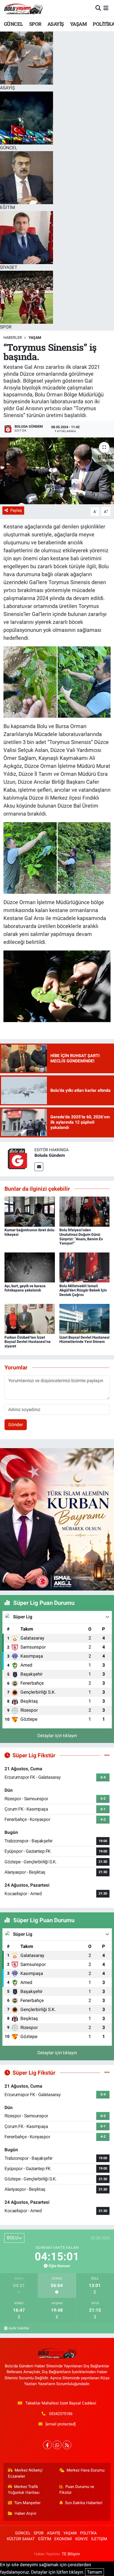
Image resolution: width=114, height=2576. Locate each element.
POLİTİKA (88, 2533)
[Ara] (98, 8)
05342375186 (61, 2414)
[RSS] (67, 2445)
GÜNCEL (13, 24)
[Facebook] (47, 2445)
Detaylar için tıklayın (57, 1736)
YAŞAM (78, 24)
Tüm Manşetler (27, 2503)
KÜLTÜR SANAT (21, 2539)
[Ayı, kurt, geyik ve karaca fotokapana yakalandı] (30, 1267)
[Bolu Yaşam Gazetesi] (23, 8)
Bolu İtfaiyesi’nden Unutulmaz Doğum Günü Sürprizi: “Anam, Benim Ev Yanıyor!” (81, 1237)
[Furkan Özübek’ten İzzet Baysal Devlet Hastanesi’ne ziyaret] (30, 1318)
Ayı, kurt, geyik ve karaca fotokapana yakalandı (25, 1288)
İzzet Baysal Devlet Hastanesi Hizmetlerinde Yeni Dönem (84, 1340)
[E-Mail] (39, 1167)
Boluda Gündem (50, 1155)
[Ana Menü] (106, 8)
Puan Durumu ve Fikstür (77, 2490)
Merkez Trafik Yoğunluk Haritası (24, 2490)
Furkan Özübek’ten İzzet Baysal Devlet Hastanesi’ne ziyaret (28, 1342)
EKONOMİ (63, 2539)
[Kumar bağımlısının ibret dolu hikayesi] (30, 1211)
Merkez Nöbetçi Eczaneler (25, 2473)
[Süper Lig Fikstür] (107, 1755)
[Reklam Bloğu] (57, 1519)
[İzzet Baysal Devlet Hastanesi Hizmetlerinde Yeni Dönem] (85, 1318)
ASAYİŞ (56, 24)
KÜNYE (82, 2539)
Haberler (13, 338)
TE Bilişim (71, 2554)
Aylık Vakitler (19, 2328)
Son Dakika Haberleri (84, 2503)
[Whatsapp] (57, 2445)
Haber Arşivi (25, 2513)
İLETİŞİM (99, 2539)
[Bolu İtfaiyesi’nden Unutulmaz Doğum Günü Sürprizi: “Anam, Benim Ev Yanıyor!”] (85, 1211)
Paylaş (16, 510)
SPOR (35, 24)
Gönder (16, 1425)
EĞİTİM (45, 2539)
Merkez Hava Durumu (85, 2470)
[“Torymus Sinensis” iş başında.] (57, 471)
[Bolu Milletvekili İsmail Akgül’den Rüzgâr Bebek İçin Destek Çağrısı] (85, 1267)
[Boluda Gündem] (17, 1159)
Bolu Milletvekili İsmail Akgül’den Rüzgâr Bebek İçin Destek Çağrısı (83, 1290)
